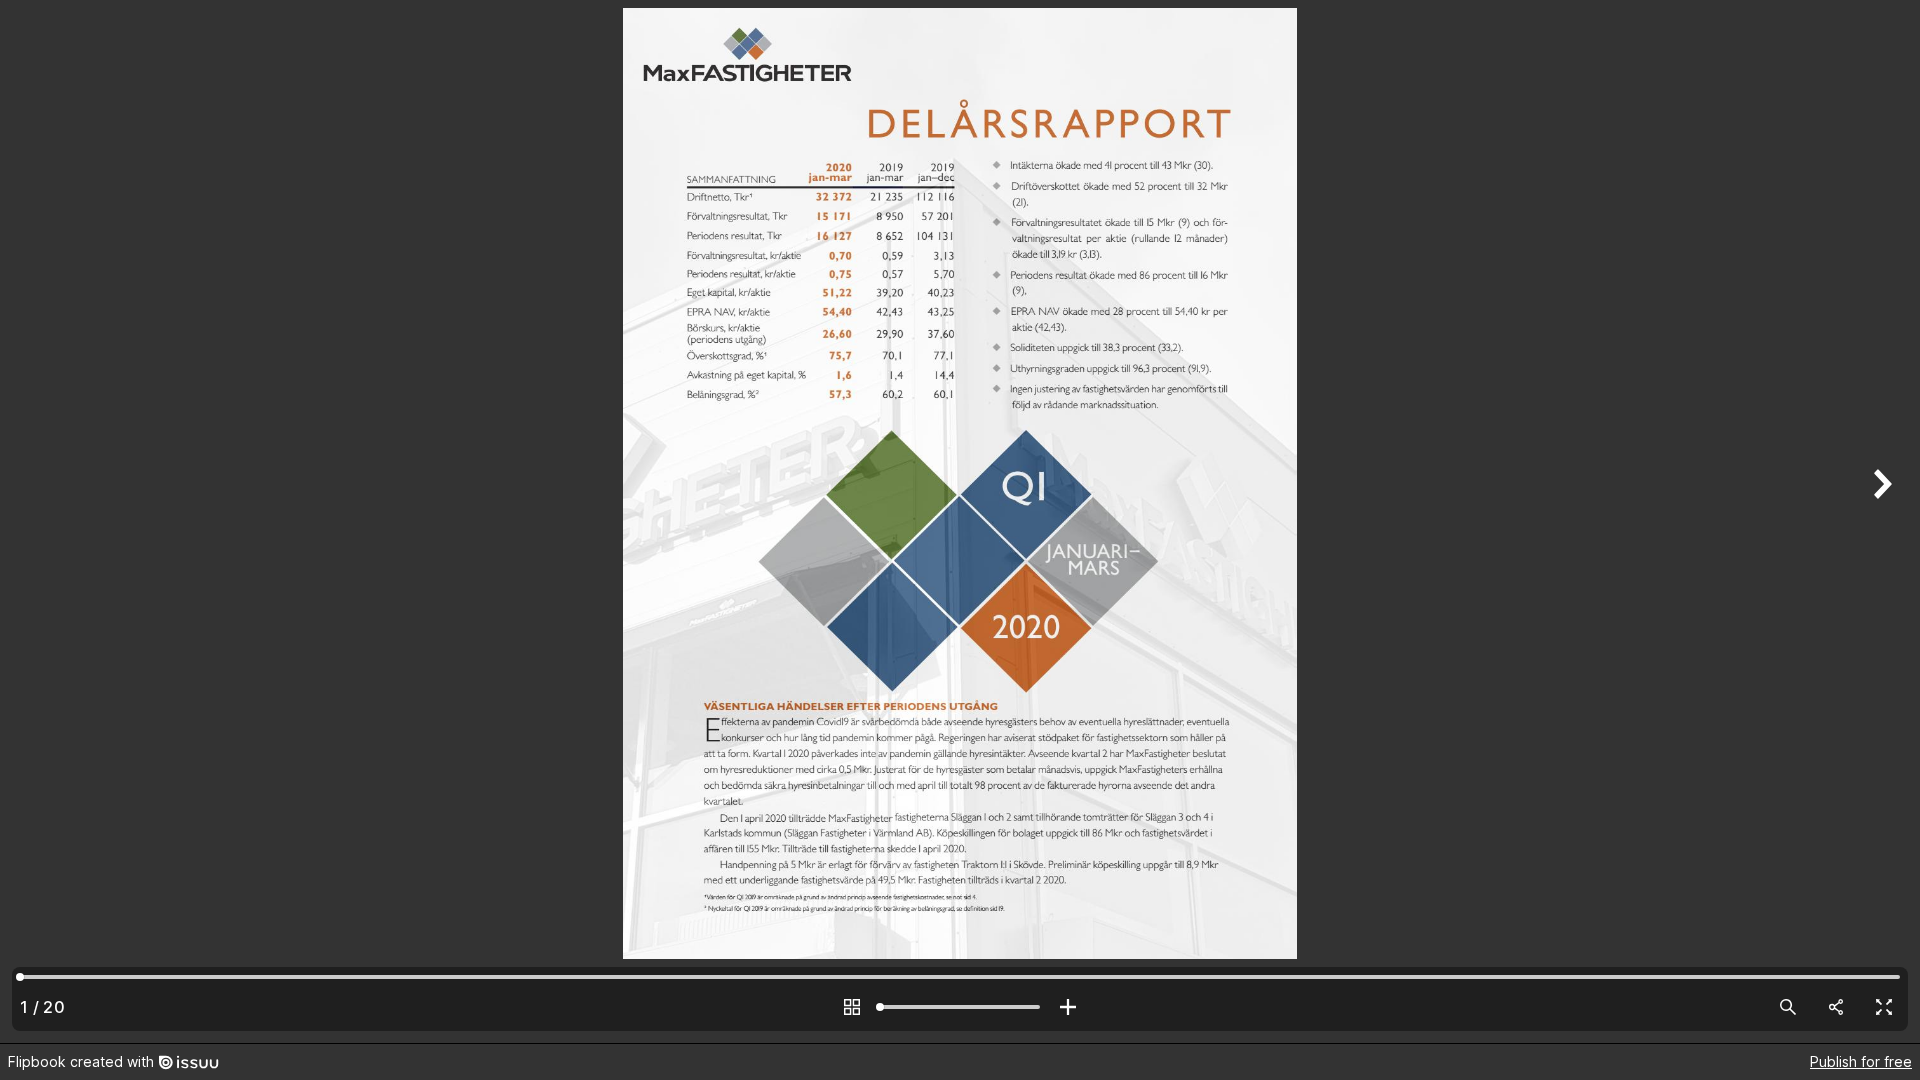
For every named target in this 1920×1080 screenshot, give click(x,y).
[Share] (1836, 1007)
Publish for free (1861, 1061)
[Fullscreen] (1884, 1007)
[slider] (960, 1007)
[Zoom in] (1068, 1007)
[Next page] (1880, 521)
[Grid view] (852, 1007)
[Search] (1788, 1007)
